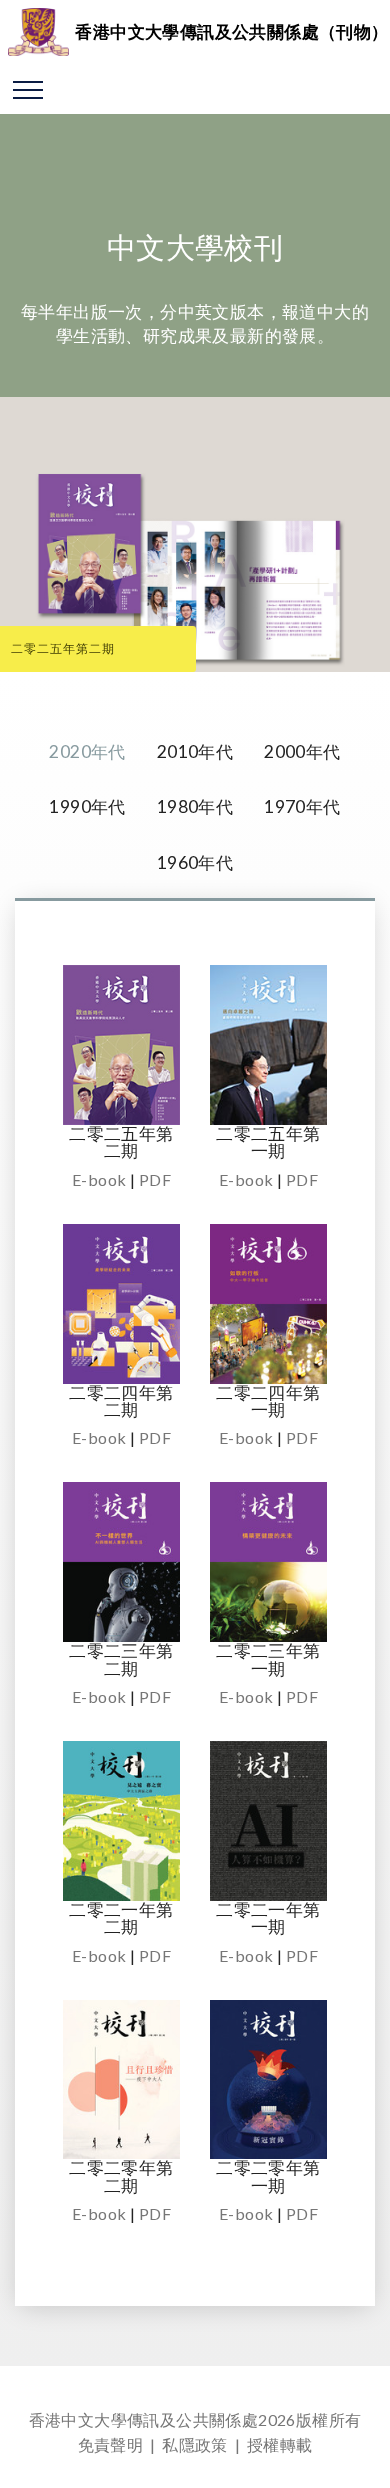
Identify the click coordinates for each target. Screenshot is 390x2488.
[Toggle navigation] (28, 89)
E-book (99, 1179)
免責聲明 (111, 2444)
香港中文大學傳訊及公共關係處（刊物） (231, 31)
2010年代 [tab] (195, 751)
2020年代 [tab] (87, 751)
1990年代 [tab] (87, 806)
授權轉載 (280, 2444)
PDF (155, 1179)
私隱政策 (195, 2444)
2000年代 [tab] (302, 751)
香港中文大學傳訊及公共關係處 (144, 2419)
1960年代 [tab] (195, 862)
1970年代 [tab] (302, 806)
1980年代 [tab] (195, 806)
